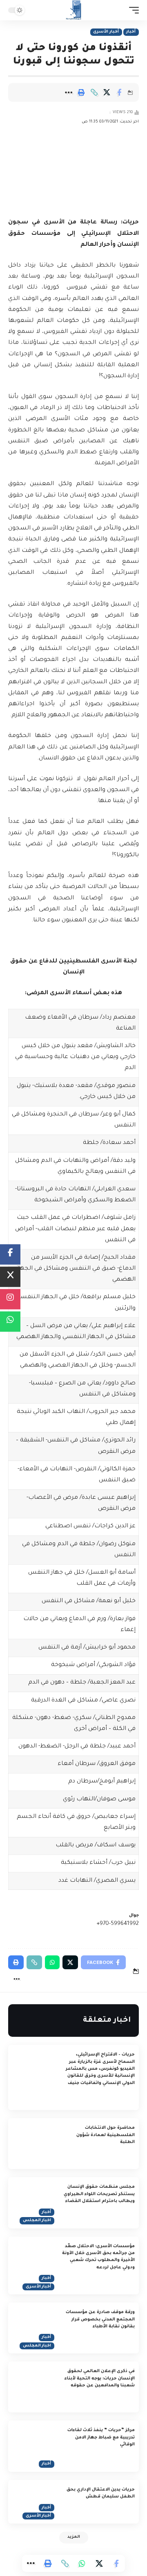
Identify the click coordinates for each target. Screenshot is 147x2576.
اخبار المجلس (37, 2221)
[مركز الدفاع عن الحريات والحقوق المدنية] (74, 10)
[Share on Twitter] (107, 92)
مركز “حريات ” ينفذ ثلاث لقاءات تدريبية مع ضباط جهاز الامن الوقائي (101, 2437)
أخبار (131, 32)
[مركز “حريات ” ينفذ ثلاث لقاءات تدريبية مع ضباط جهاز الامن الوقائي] (33, 2446)
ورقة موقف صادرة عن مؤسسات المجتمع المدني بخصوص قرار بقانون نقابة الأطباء (100, 2319)
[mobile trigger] (132, 10)
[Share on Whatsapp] (82, 2563)
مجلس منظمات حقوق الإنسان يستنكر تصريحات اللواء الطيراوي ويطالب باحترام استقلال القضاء (99, 2194)
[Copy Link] (94, 92)
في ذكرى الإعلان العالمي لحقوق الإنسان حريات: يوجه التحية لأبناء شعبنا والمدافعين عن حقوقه (100, 2378)
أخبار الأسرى (106, 32)
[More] (69, 92)
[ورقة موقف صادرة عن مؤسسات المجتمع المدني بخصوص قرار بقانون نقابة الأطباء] (33, 2328)
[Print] (81, 92)
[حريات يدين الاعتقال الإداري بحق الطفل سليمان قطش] (33, 2502)
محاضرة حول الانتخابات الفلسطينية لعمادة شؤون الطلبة (106, 2135)
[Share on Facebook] (119, 92)
